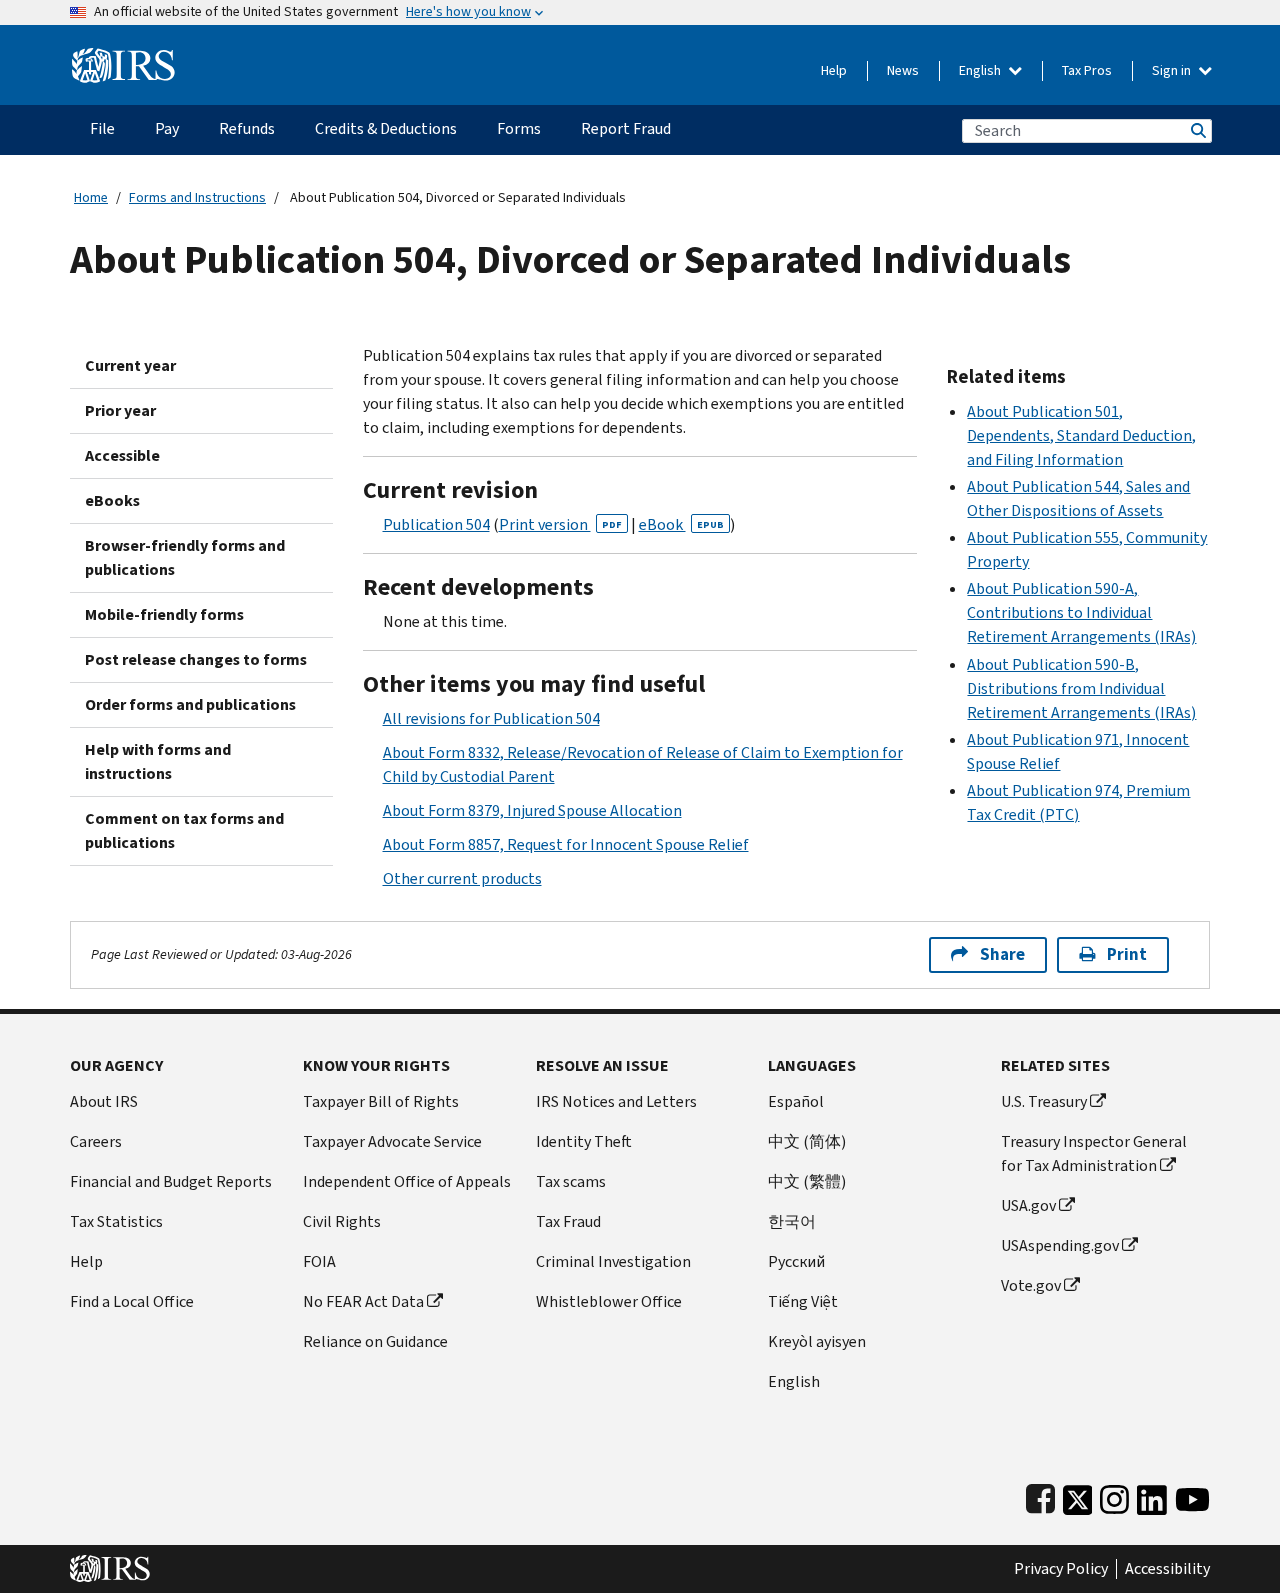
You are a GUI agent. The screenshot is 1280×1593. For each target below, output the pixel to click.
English (981, 70)
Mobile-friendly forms (164, 614)
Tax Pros (1087, 70)
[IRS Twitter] (1078, 1495)
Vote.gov (1031, 1285)
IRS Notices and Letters (616, 1101)
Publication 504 (436, 524)
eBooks (112, 500)
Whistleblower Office (609, 1301)
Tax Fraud (568, 1221)
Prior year (120, 410)
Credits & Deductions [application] (386, 128)
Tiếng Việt (803, 1301)
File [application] (102, 128)
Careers (96, 1141)
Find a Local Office (132, 1301)
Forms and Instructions (197, 197)
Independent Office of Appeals (407, 1181)
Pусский (796, 1261)
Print (1127, 954)
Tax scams (571, 1181)
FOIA (319, 1261)
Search (1197, 130)
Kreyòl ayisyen (817, 1341)
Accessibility (1167, 1569)
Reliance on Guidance (375, 1341)
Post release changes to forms (196, 659)
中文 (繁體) (807, 1181)
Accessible (122, 455)
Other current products (462, 878)
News (903, 70)
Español (796, 1101)
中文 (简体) (807, 1141)
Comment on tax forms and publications (184, 830)
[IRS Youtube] (1192, 1495)
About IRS (104, 1101)
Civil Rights (342, 1221)
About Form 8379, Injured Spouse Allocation (532, 810)
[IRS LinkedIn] (1152, 1495)
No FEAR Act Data (363, 1301)
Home (91, 197)
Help (834, 70)
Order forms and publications (190, 704)
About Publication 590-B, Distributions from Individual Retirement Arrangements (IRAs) (1081, 688)
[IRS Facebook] (1040, 1495)
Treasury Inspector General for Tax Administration (1094, 1153)
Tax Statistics (116, 1221)
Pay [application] (167, 128)
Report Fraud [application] (626, 128)
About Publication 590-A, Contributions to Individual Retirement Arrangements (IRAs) (1081, 612)
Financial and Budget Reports (171, 1181)
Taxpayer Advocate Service (392, 1141)
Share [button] (1002, 954)
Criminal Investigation (613, 1261)
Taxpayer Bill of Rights (381, 1101)
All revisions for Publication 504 (491, 718)
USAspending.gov (1060, 1245)
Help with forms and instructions (158, 761)
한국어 (792, 1221)
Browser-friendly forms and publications (185, 557)
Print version (560, 524)
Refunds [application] (247, 128)
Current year (130, 365)
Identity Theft (584, 1141)
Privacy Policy (1061, 1569)
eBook (681, 524)
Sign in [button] (1173, 70)
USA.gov (1028, 1205)
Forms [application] (519, 128)
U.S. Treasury (1044, 1101)
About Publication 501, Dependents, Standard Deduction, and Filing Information (1081, 435)
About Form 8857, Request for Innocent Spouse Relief (566, 844)
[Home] (123, 57)
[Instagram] (1114, 1495)
